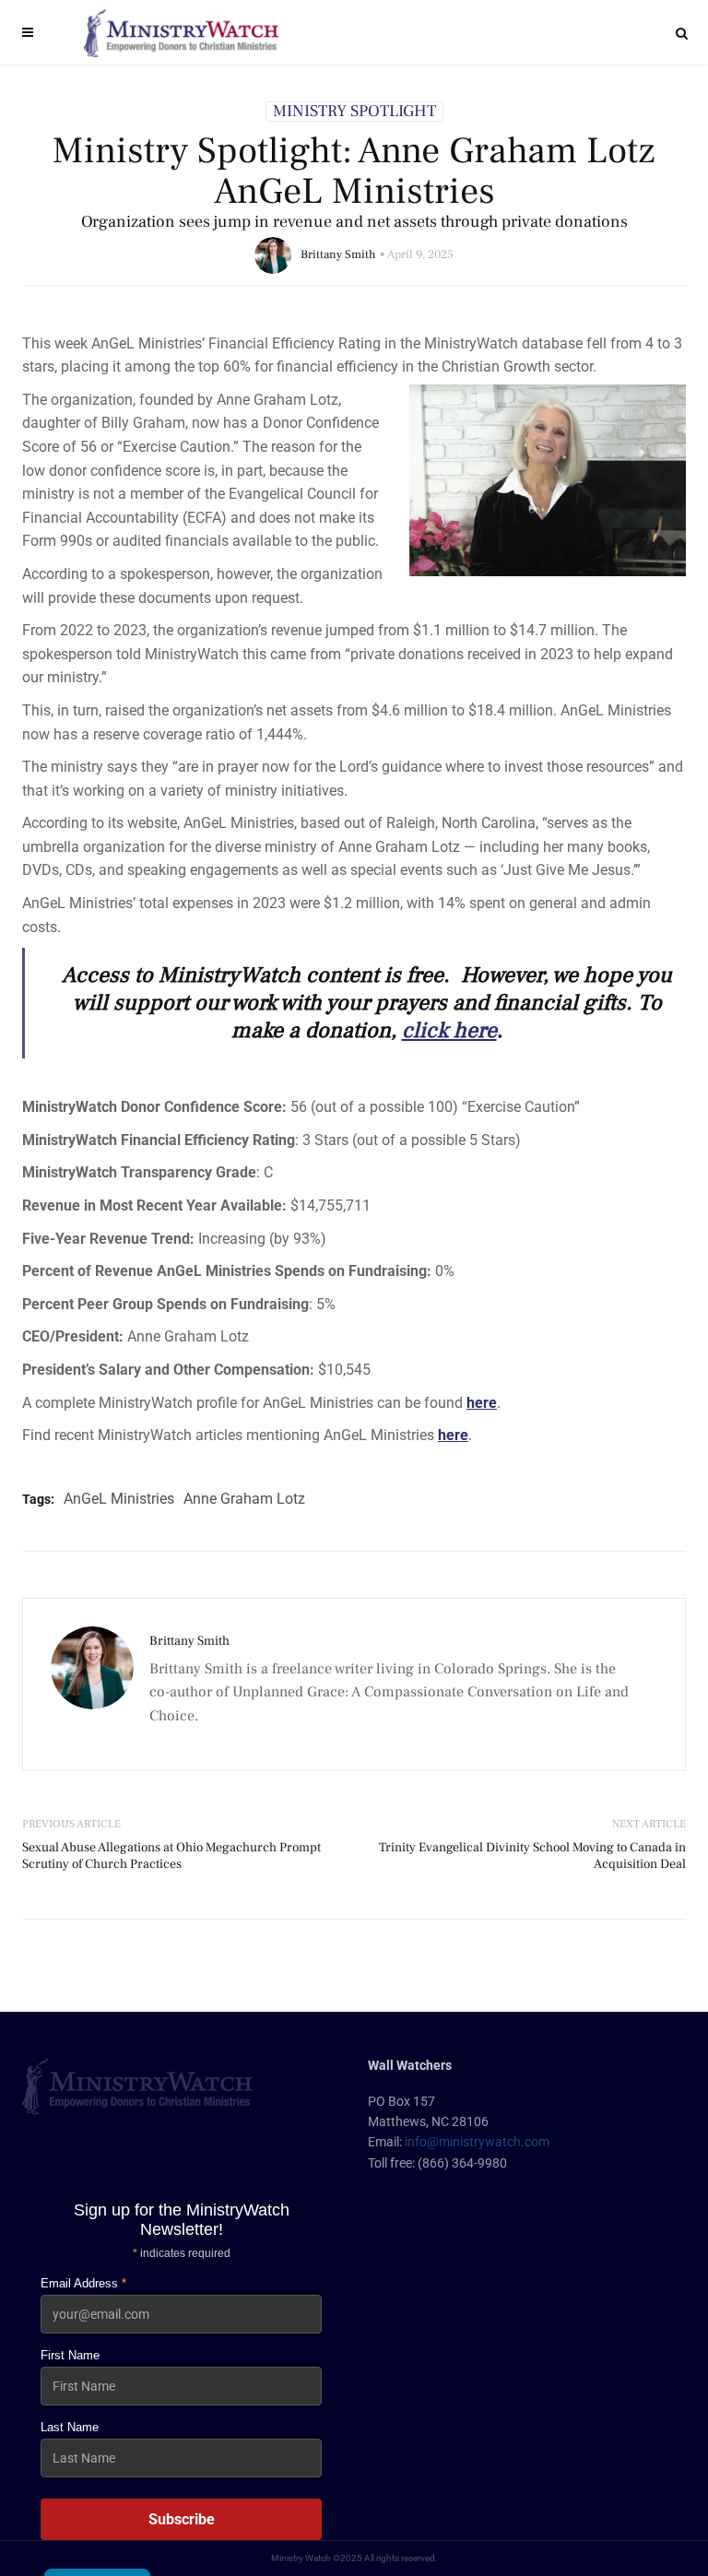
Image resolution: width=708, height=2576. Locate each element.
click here (449, 1030)
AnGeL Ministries (119, 1499)
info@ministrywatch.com (477, 2142)
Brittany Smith (338, 254)
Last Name (70, 2427)
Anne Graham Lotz (244, 1499)
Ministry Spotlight (354, 112)
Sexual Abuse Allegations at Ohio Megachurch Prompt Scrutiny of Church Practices (171, 1856)
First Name (70, 2355)
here (482, 1403)
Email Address (83, 2283)
